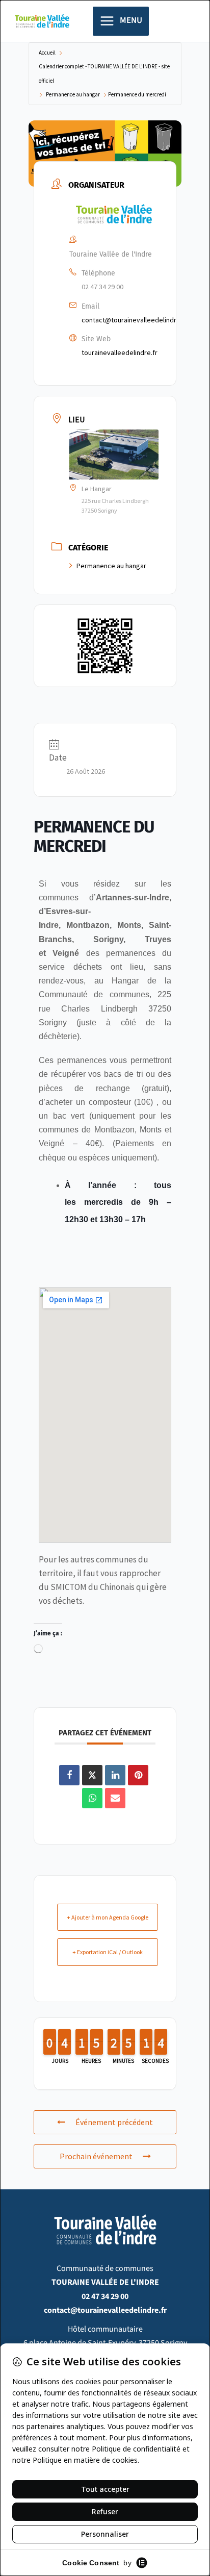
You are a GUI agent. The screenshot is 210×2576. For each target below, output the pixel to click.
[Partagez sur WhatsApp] (92, 1798)
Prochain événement (96, 2156)
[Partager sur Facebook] (69, 1775)
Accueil (47, 53)
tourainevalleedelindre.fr (120, 352)
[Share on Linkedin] (115, 1775)
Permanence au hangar (73, 94)
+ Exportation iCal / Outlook (108, 1952)
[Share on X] (92, 1775)
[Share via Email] (115, 1798)
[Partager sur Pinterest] (138, 1775)
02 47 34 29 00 (102, 287)
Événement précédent (114, 2122)
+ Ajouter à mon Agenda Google (108, 1917)
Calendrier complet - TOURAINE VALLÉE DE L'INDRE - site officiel (104, 73)
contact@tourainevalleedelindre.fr (134, 320)
